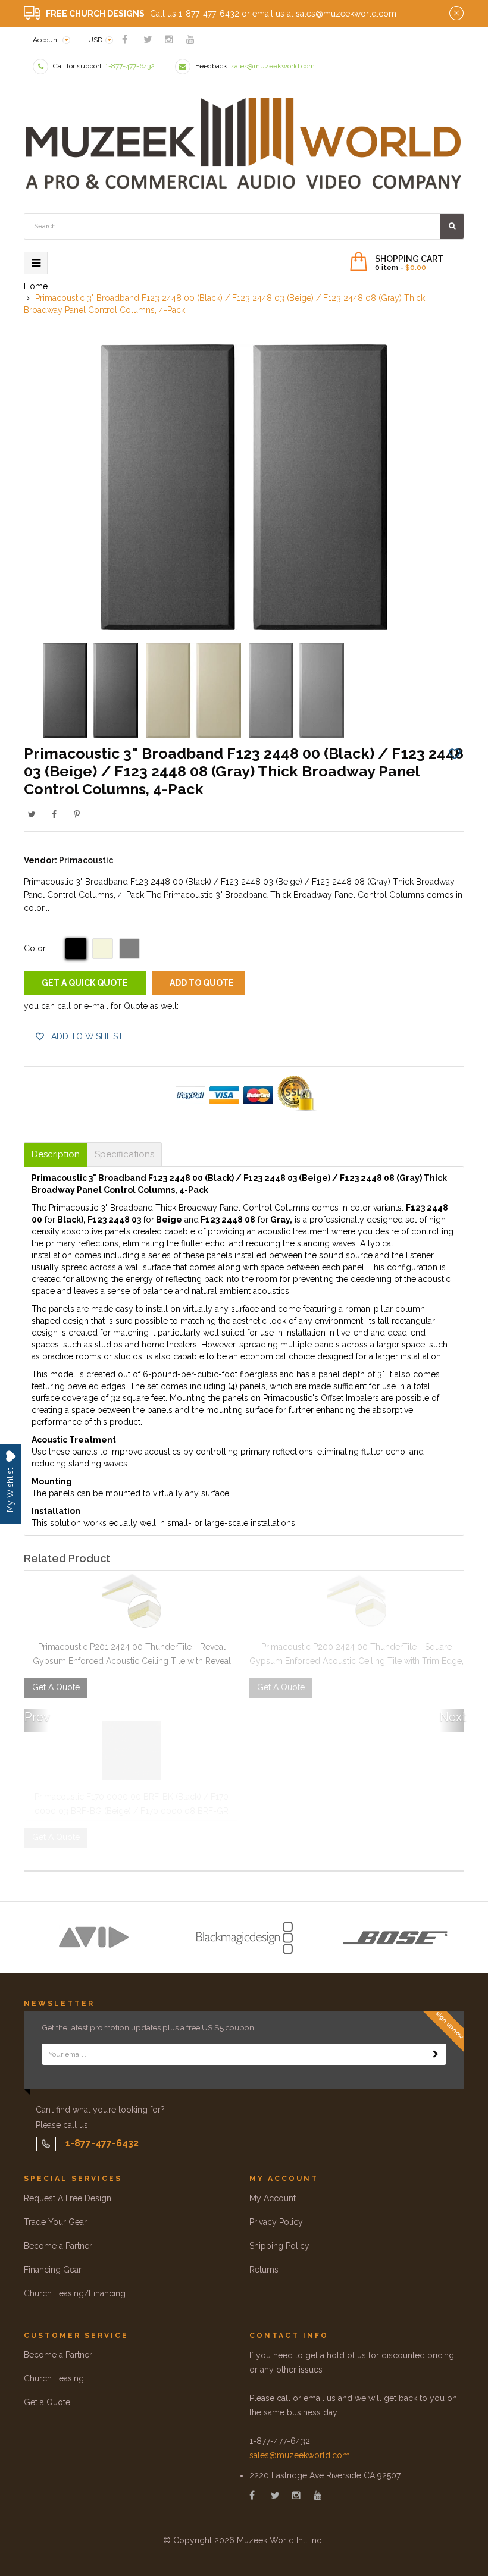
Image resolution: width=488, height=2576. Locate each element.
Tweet (32, 814)
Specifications (124, 1154)
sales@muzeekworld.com (300, 2455)
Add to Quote (202, 983)
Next (452, 1717)
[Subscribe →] (436, 2054)
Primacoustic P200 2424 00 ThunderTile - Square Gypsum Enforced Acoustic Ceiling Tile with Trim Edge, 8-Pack (356, 1661)
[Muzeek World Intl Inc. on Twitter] (148, 40)
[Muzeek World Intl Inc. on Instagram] (169, 40)
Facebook (54, 814)
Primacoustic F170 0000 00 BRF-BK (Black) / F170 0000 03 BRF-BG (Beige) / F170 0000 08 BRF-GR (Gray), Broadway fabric (132, 1811)
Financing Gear (53, 2270)
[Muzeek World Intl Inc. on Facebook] (125, 40)
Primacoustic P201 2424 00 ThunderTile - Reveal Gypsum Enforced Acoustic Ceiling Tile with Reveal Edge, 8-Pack (132, 1661)
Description (56, 1154)
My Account (273, 2198)
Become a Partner (58, 2246)
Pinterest (77, 814)
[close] (456, 14)
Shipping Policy (279, 2246)
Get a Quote (47, 2402)
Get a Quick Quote (85, 983)
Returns (264, 2270)
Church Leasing (54, 2378)
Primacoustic (86, 860)
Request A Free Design (68, 2198)
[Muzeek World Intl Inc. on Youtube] (190, 40)
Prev (36, 1717)
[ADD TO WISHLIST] (455, 753)
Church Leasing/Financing (75, 2293)
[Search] (452, 226)
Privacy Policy (276, 2222)
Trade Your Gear (55, 2222)
